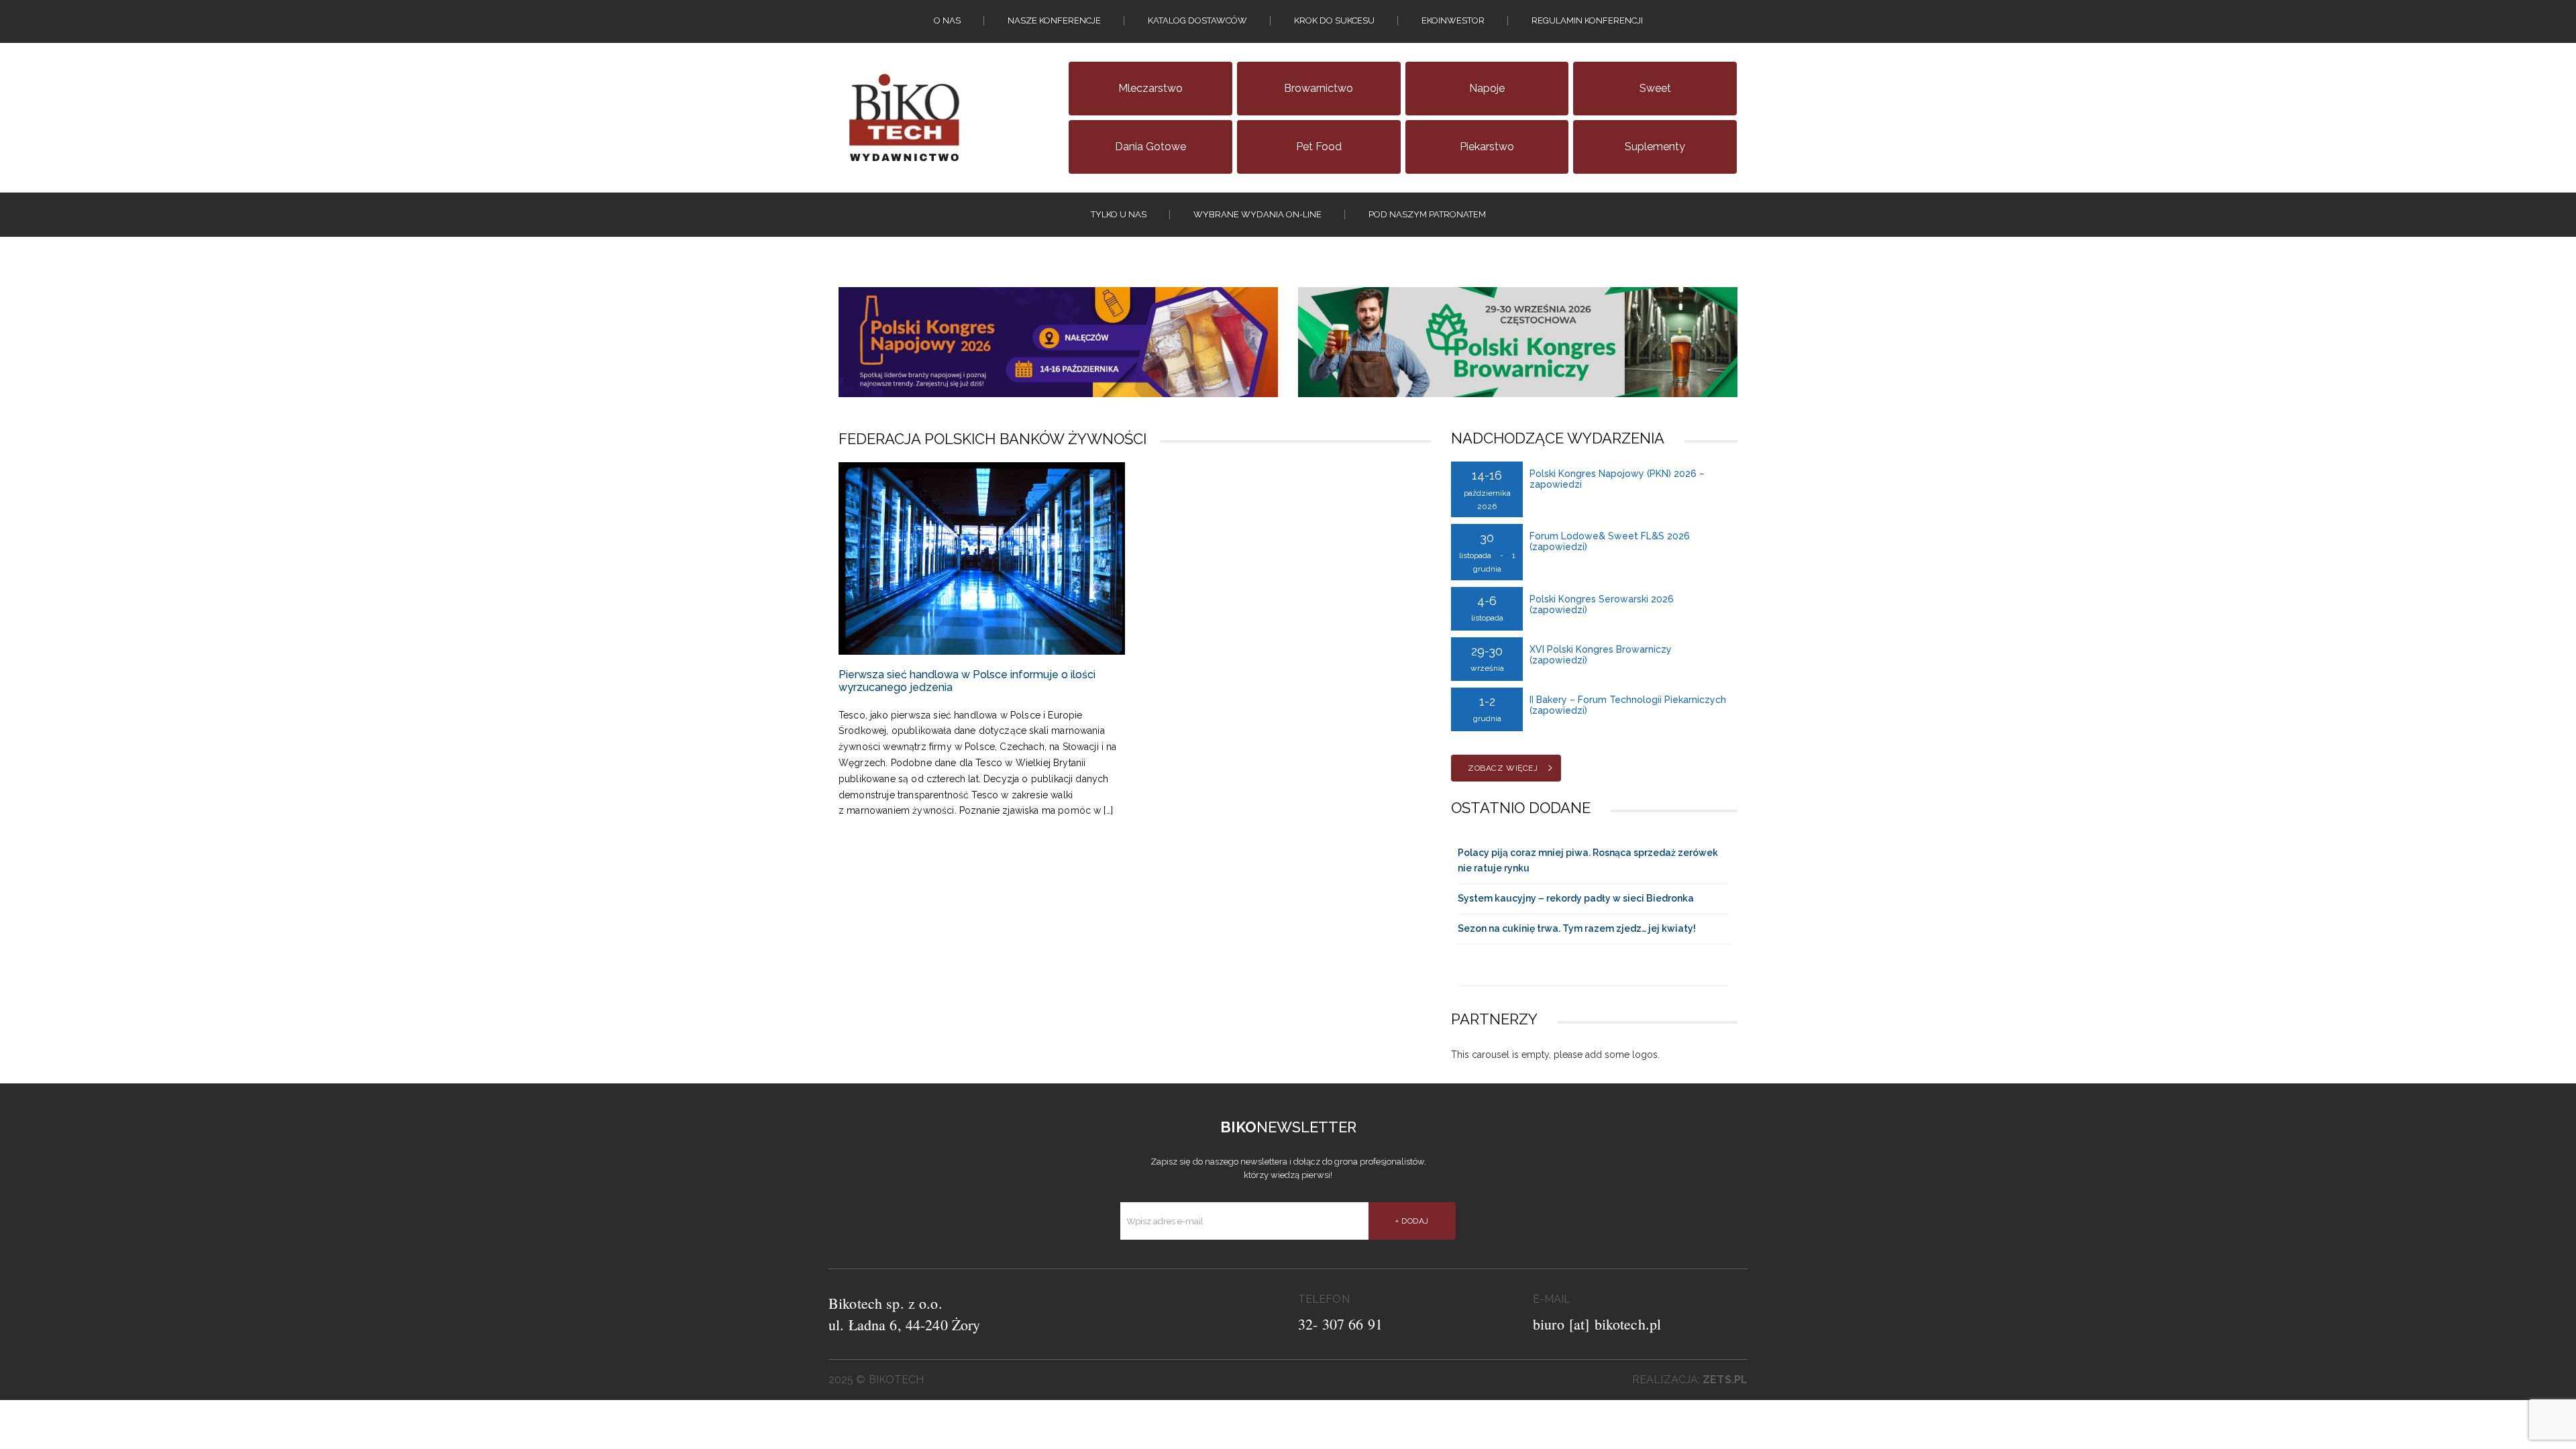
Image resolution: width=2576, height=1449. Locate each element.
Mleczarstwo (1150, 88)
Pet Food (1319, 147)
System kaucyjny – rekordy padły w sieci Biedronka (1576, 898)
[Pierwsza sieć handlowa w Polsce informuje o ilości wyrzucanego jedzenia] (982, 558)
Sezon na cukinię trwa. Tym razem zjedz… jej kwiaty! (1577, 928)
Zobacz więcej (1503, 768)
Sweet (1655, 88)
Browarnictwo (1319, 88)
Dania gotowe (1150, 147)
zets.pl (1725, 1380)
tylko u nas (1119, 214)
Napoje (1487, 88)
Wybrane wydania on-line (1257, 214)
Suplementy (1655, 147)
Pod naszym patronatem (1427, 214)
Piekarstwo (1487, 147)
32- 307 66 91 (1340, 1324)
